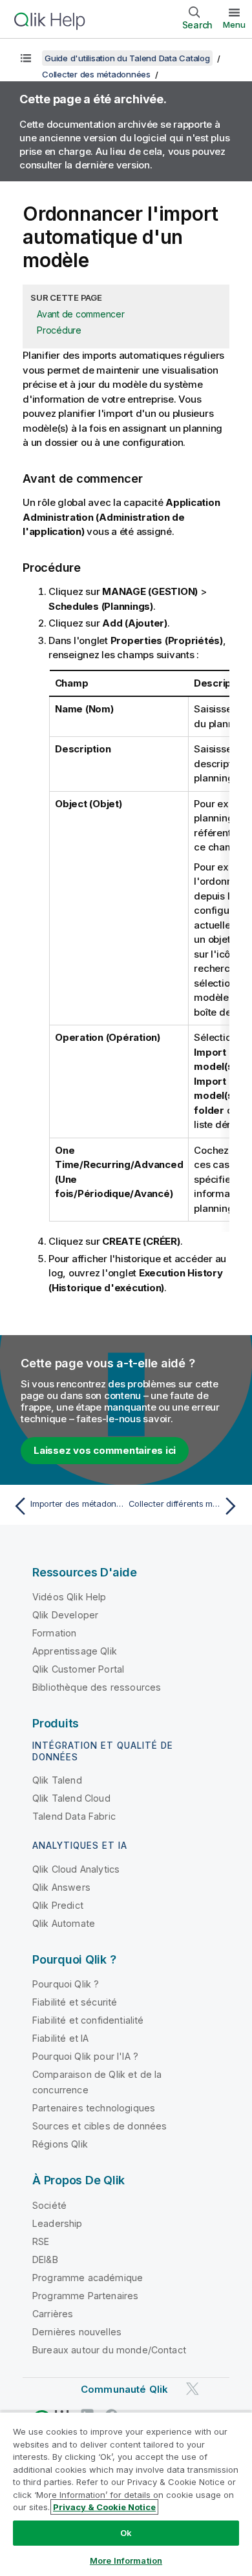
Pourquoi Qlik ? (66, 1984)
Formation (54, 1633)
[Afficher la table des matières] (26, 58)
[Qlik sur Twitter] (193, 2389)
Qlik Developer (65, 1615)
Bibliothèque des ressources (97, 1687)
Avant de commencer (81, 314)
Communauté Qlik (124, 2389)
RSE (41, 2241)
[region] (126, 2494)
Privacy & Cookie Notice (104, 2507)
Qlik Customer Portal (78, 1669)
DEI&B (45, 2259)
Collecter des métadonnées (96, 74)
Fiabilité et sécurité (75, 2002)
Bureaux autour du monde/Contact (109, 2350)
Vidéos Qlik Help (69, 1597)
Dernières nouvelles (77, 2332)
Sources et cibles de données (100, 2126)
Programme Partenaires (85, 2296)
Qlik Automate (64, 1923)
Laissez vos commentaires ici (105, 1450)
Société (49, 2205)
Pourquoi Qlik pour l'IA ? (85, 2056)
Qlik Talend (57, 1780)
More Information (126, 2561)
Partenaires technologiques (94, 2108)
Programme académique (88, 2278)
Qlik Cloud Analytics (76, 1869)
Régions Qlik (60, 2144)
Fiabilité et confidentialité (88, 2020)
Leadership (58, 2223)
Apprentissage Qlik (75, 1651)
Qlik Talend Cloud (71, 1798)
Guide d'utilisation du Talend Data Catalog (127, 58)
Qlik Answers (61, 1887)
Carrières (53, 2314)
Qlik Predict (58, 1905)
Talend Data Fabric (74, 1816)
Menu (234, 25)
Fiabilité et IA (60, 2038)
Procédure (59, 330)
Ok (126, 2533)
